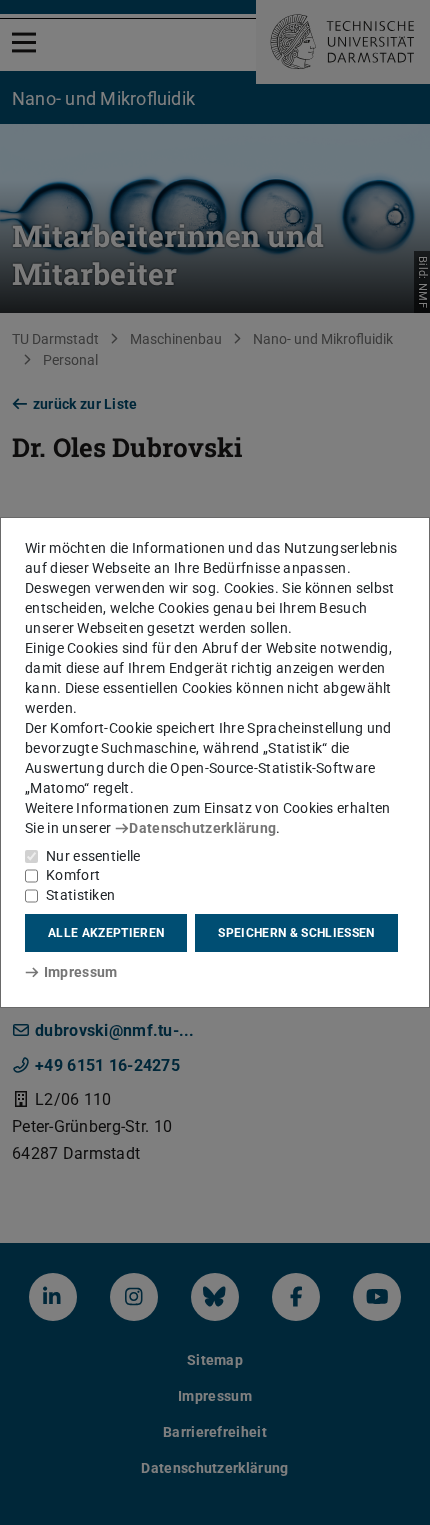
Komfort (73, 875)
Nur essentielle (93, 856)
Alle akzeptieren (106, 933)
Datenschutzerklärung (202, 828)
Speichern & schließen (296, 933)
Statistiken (80, 895)
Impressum (80, 972)
